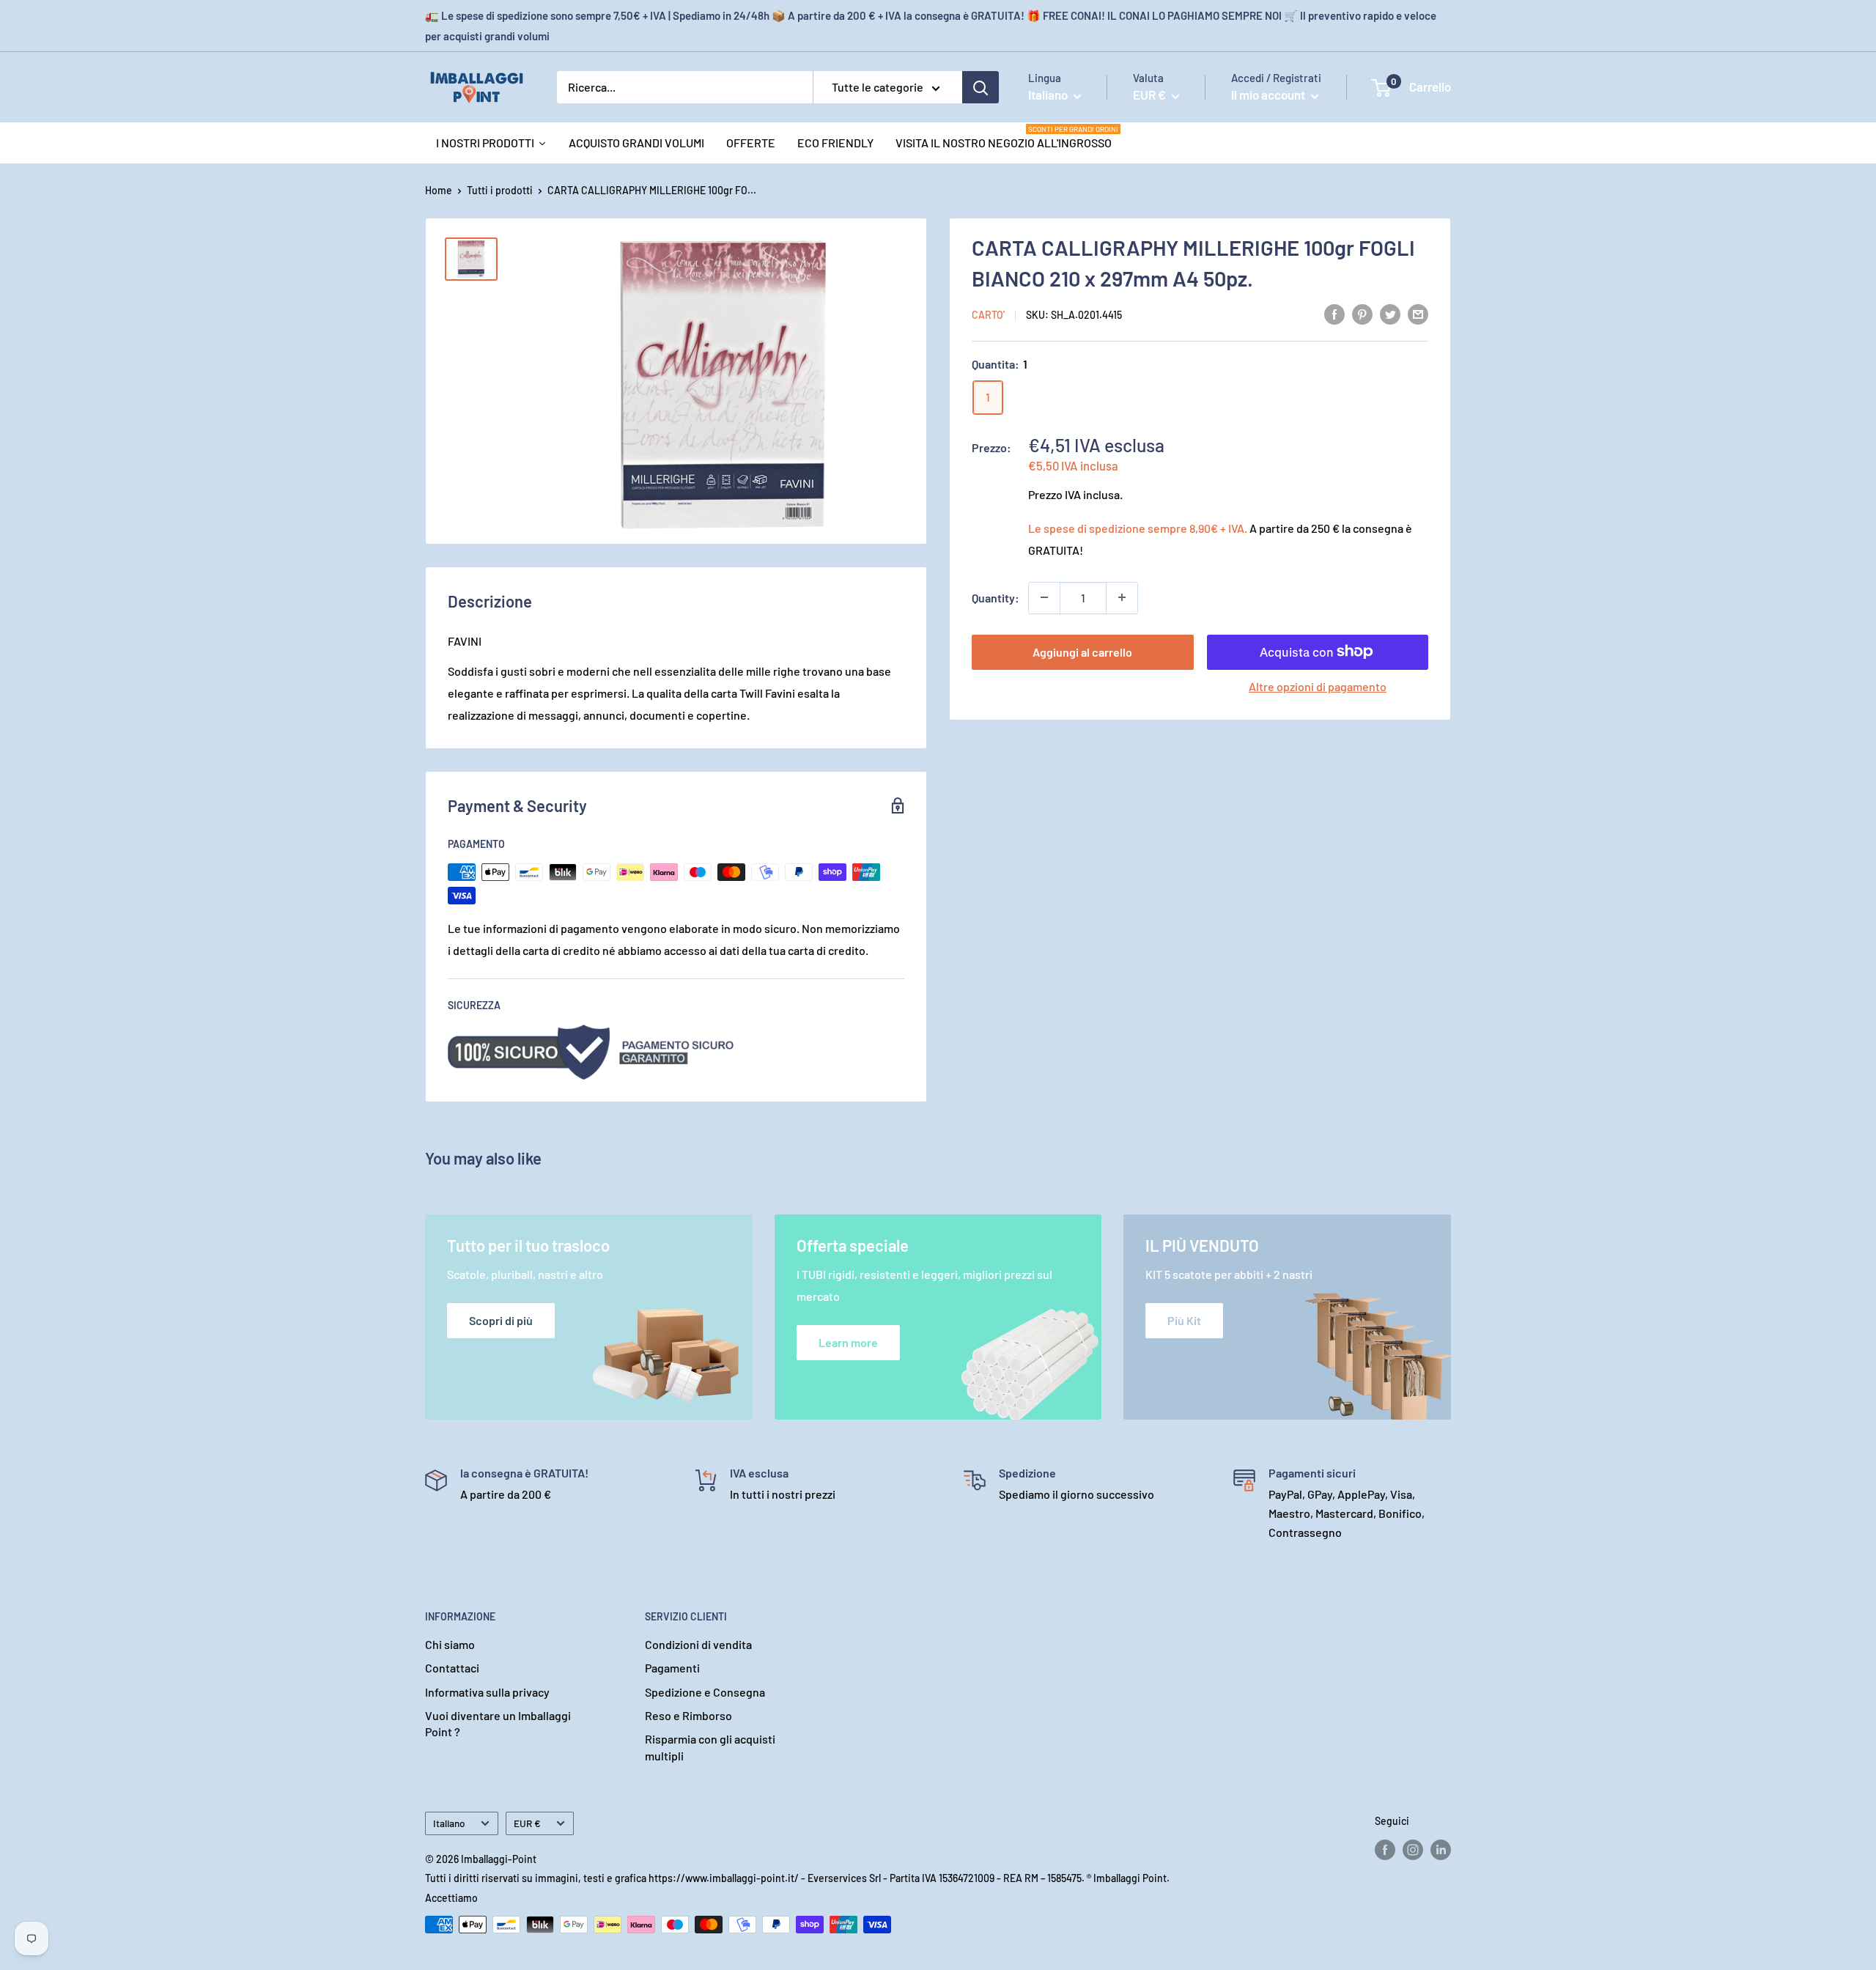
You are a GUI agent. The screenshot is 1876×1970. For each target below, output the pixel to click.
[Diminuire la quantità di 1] (1044, 597)
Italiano (449, 1823)
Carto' (988, 315)
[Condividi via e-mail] (1418, 313)
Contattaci (452, 1668)
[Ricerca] (981, 87)
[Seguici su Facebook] (1385, 1850)
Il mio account (1269, 95)
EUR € (527, 1823)
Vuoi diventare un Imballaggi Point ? (498, 1723)
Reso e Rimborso (688, 1715)
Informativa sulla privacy (487, 1692)
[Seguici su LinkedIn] (1441, 1850)
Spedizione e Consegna (705, 1692)
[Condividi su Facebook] (1334, 313)
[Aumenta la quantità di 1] (1122, 597)
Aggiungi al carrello (1082, 651)
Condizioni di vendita (698, 1644)
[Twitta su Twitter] (1390, 313)
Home (439, 190)
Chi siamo (450, 1644)
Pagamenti (672, 1668)
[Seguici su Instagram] (1413, 1850)
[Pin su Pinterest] (1362, 313)
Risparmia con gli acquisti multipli (710, 1747)
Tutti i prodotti (500, 190)
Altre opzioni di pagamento (1318, 686)
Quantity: (996, 597)
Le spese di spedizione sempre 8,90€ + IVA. (1138, 527)
